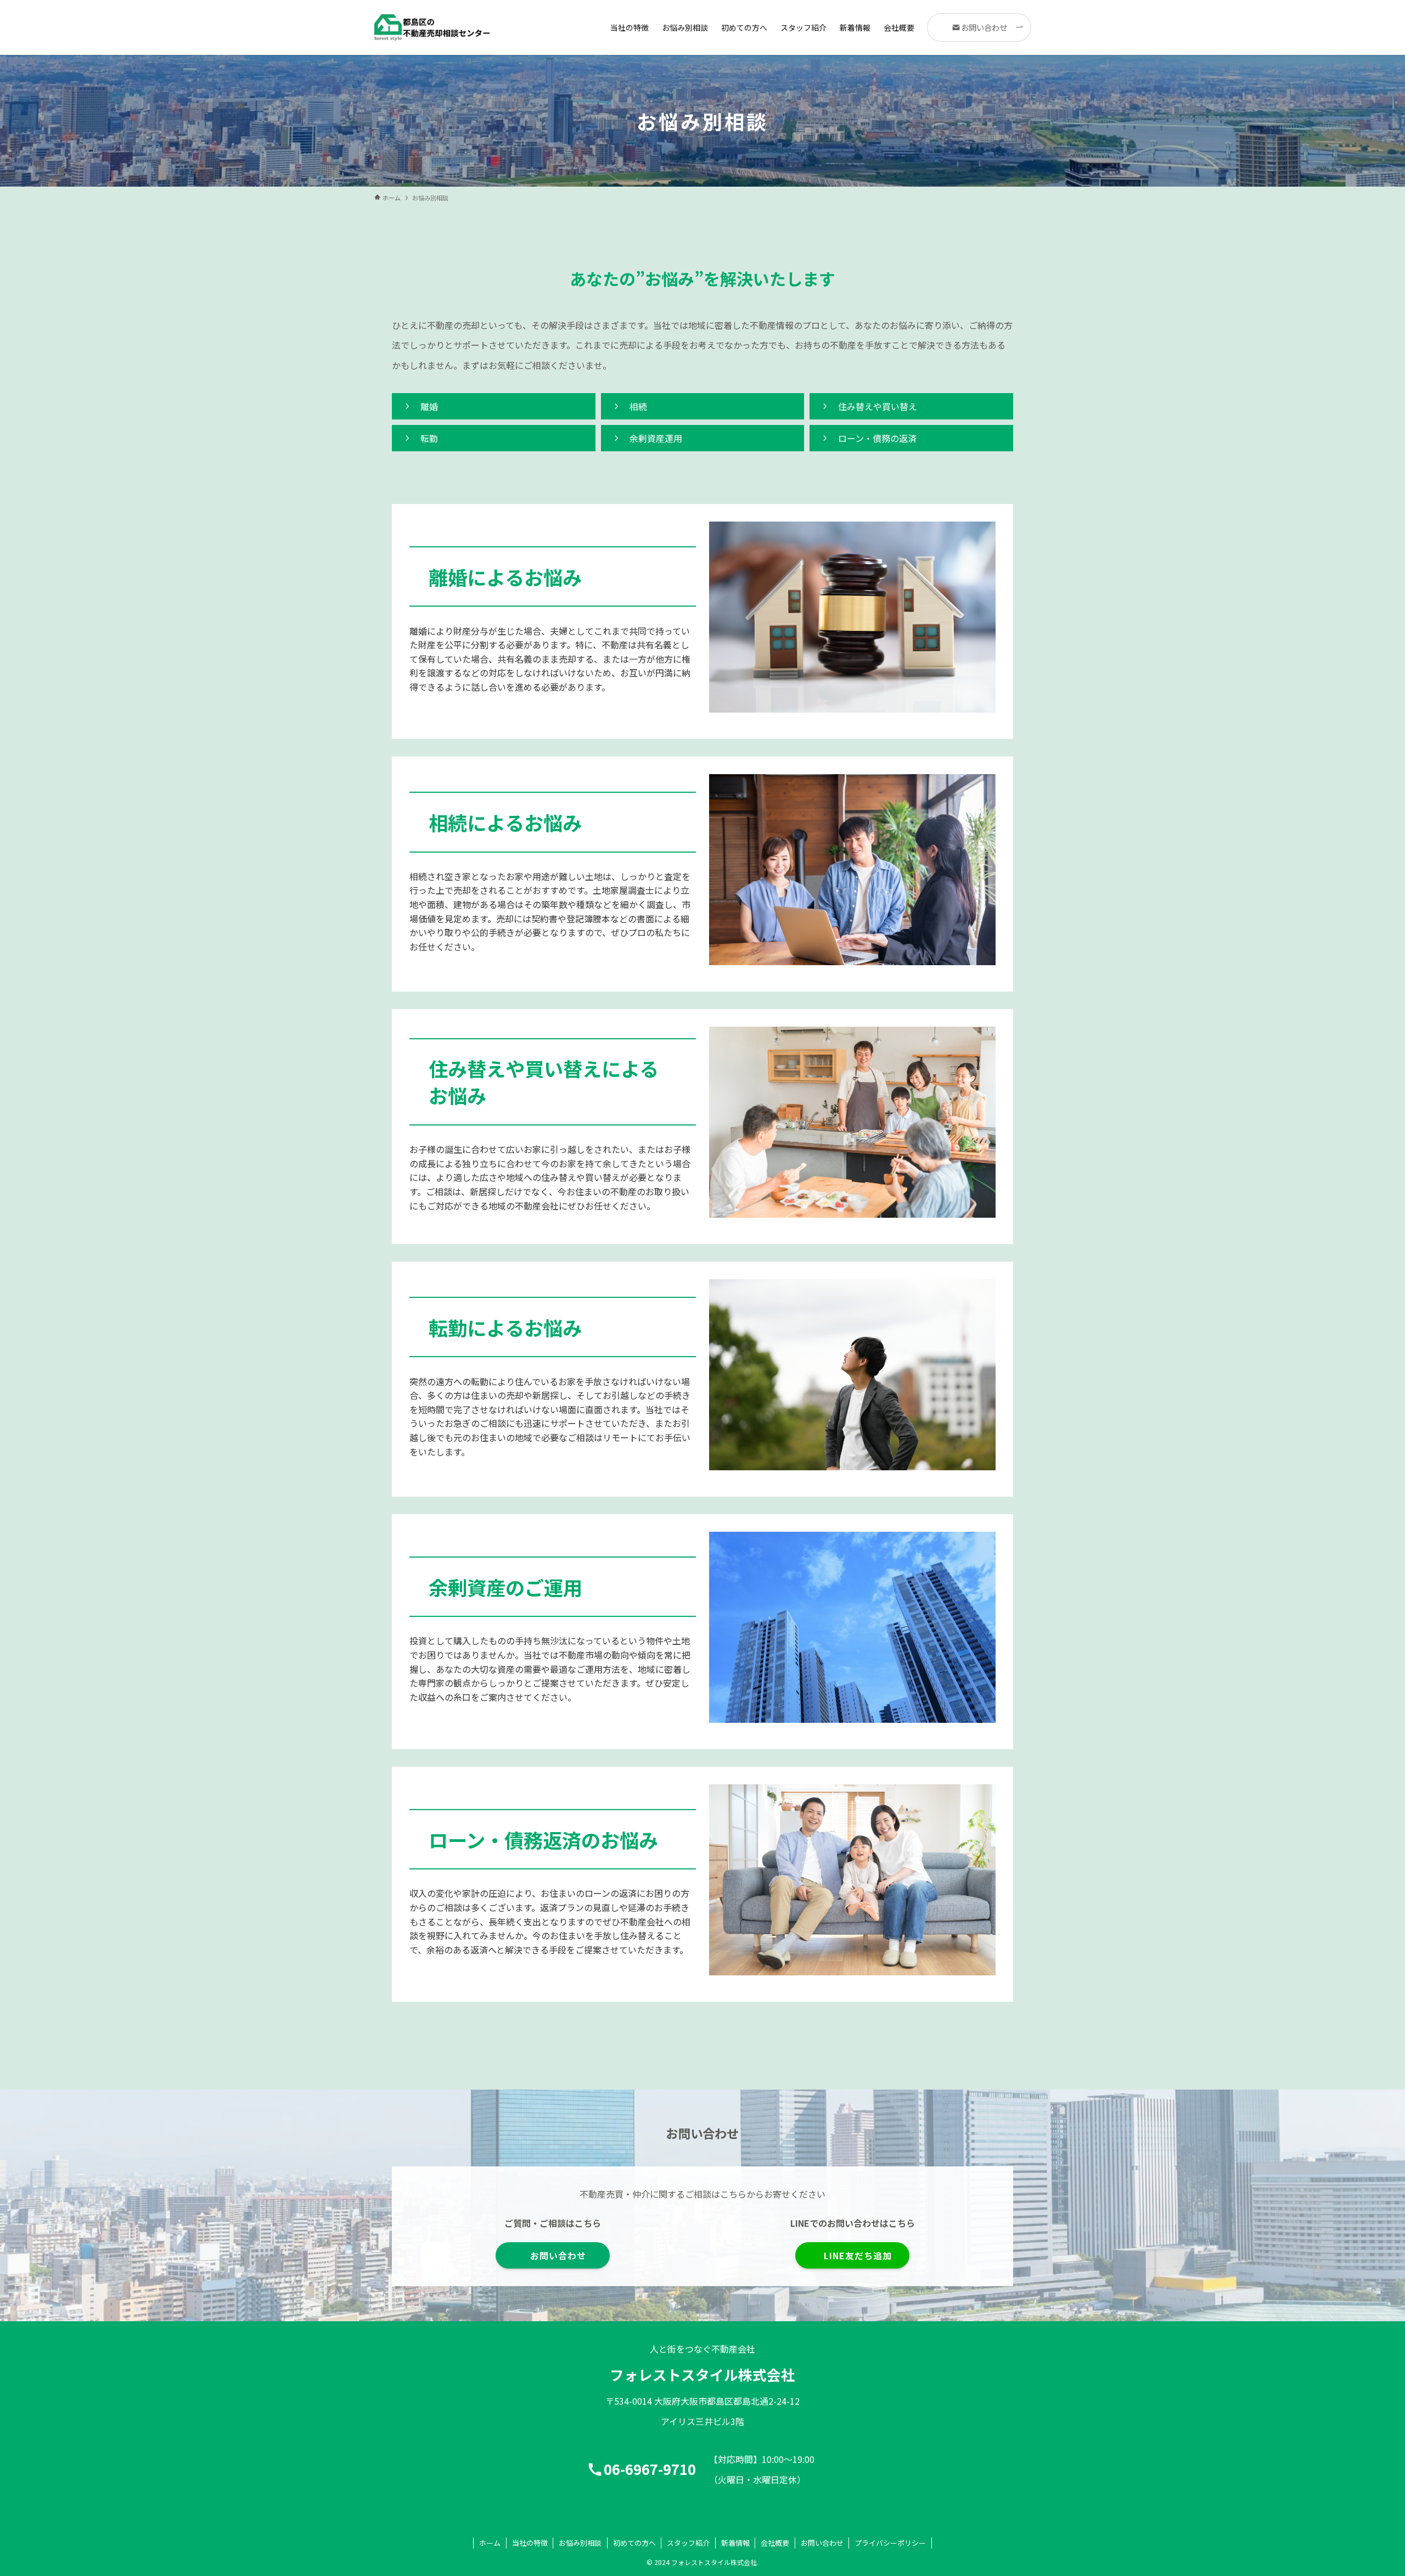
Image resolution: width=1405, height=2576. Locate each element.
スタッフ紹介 (688, 2543)
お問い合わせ (822, 2543)
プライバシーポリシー (890, 2543)
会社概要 (775, 2543)
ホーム (490, 2543)
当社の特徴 (530, 2543)
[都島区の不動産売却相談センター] (432, 27)
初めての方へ (634, 2543)
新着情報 (735, 2543)
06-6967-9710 (650, 2469)
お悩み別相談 (580, 2543)
